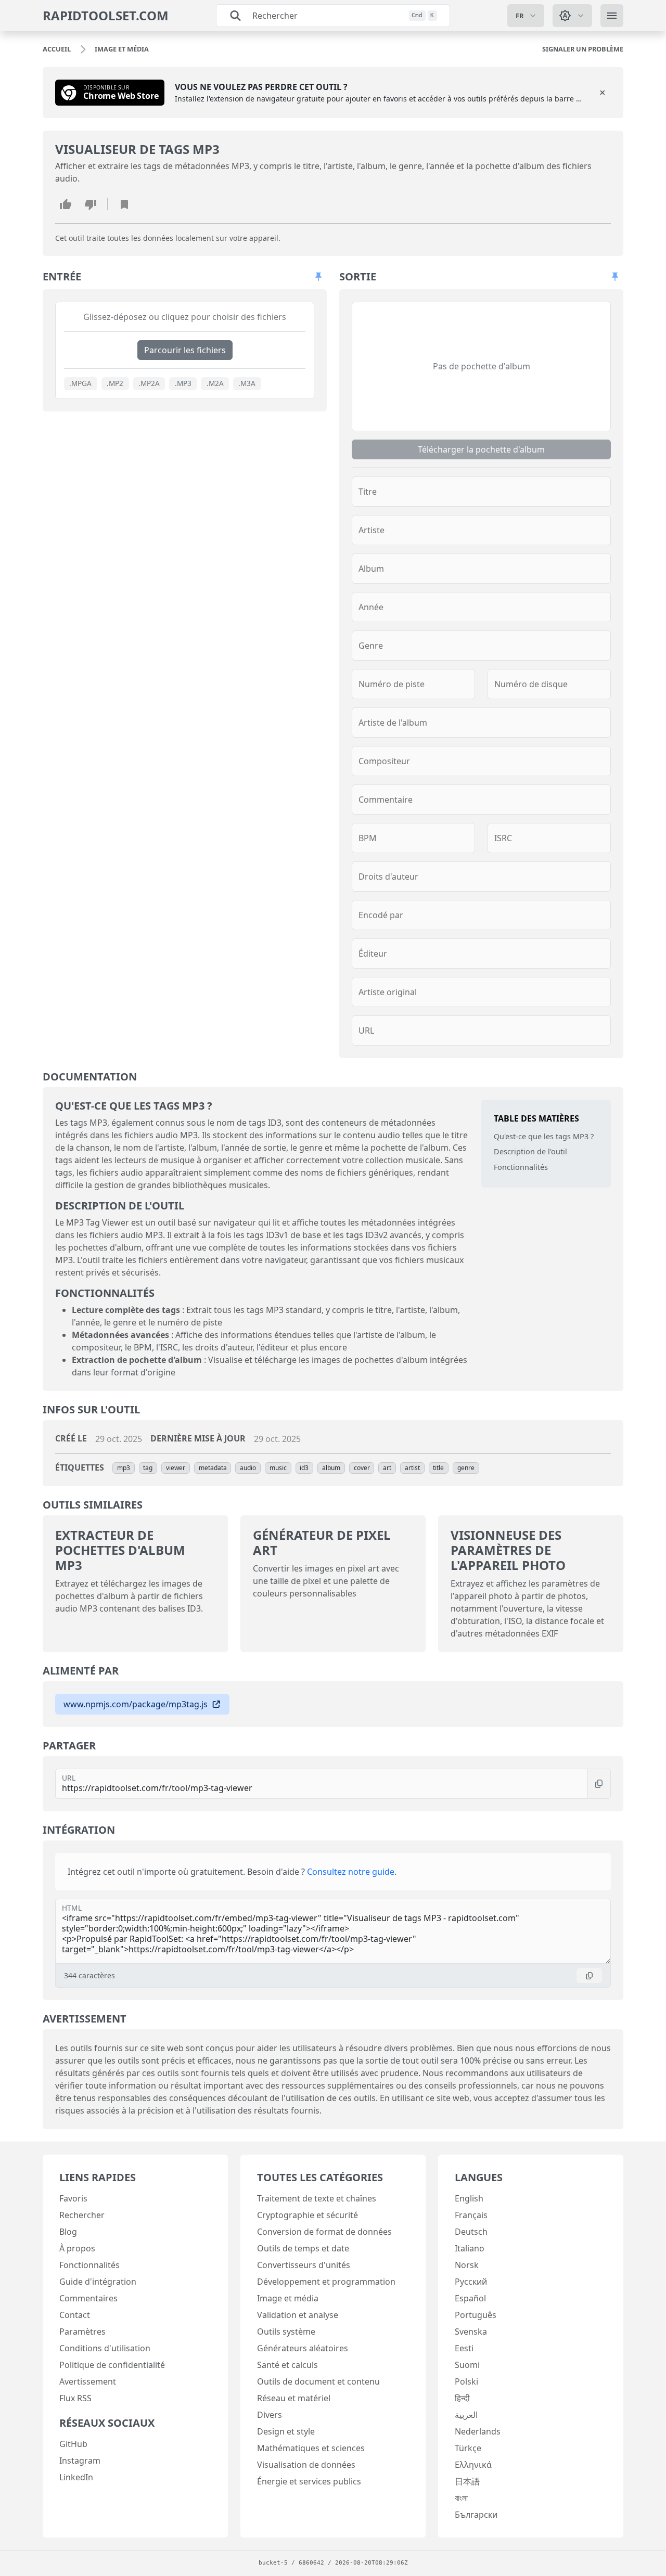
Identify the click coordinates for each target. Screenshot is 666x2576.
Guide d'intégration (98, 2282)
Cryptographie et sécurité (308, 2215)
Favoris (73, 2198)
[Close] (603, 93)
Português (476, 2315)
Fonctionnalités (521, 1167)
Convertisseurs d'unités (304, 2265)
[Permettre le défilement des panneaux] (318, 277)
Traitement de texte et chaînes (317, 2198)
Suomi (467, 2365)
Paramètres (82, 2332)
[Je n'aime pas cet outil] (91, 204)
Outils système (286, 2332)
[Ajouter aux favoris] (124, 204)
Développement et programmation (326, 2282)
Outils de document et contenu (318, 2381)
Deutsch (471, 2232)
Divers (270, 2415)
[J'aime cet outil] (66, 204)
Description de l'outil (530, 1151)
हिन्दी (462, 2398)
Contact (75, 2315)
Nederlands (478, 2431)
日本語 (467, 2481)
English (469, 2198)
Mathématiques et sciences (311, 2448)
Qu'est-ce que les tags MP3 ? (544, 1136)
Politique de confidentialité (112, 2365)
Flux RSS (75, 2398)
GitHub (73, 2444)
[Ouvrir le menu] (612, 16)
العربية (466, 2415)
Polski (466, 2381)
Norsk (467, 2265)
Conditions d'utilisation (105, 2348)
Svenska (471, 2332)
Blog (68, 2232)
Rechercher (82, 2215)
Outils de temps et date (303, 2248)
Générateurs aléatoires (303, 2348)
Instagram (80, 2461)
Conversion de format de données (324, 2232)
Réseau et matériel (294, 2398)
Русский (471, 2282)
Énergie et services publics (309, 2481)
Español (470, 2298)
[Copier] (599, 1784)
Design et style (286, 2431)
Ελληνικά (473, 2465)
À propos (77, 2248)
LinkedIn (76, 2477)
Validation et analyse (298, 2315)
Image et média (288, 2298)
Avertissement (88, 2381)
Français (471, 2215)
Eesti (464, 2348)
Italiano (470, 2248)
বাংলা (461, 2498)
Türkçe (468, 2448)
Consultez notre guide (351, 1872)
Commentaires (88, 2298)
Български (476, 2515)
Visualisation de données (306, 2465)
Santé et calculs (287, 2365)
